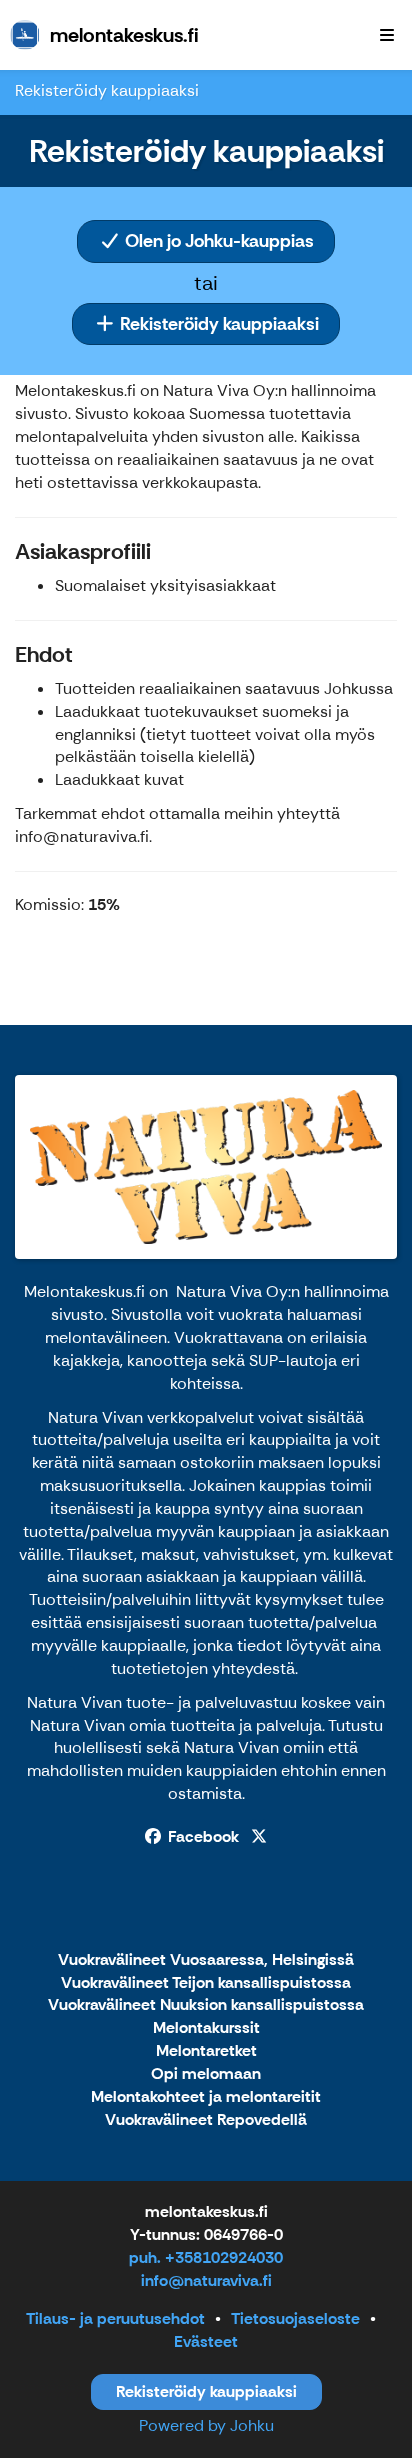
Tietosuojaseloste (295, 2318)
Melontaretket (206, 2051)
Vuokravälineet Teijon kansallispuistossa (206, 1983)
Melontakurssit (206, 2028)
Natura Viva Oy (232, 1291)
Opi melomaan (206, 2074)
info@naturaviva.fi (206, 2280)
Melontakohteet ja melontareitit (206, 2097)
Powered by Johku (206, 2425)
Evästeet (206, 2341)
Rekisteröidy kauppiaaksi (217, 324)
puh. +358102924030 (206, 2257)
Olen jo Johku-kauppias (217, 241)
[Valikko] (387, 35)
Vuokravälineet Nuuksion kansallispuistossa (206, 2005)
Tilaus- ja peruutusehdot (115, 2318)
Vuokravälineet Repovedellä (206, 2120)
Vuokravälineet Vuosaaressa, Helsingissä (206, 1960)
